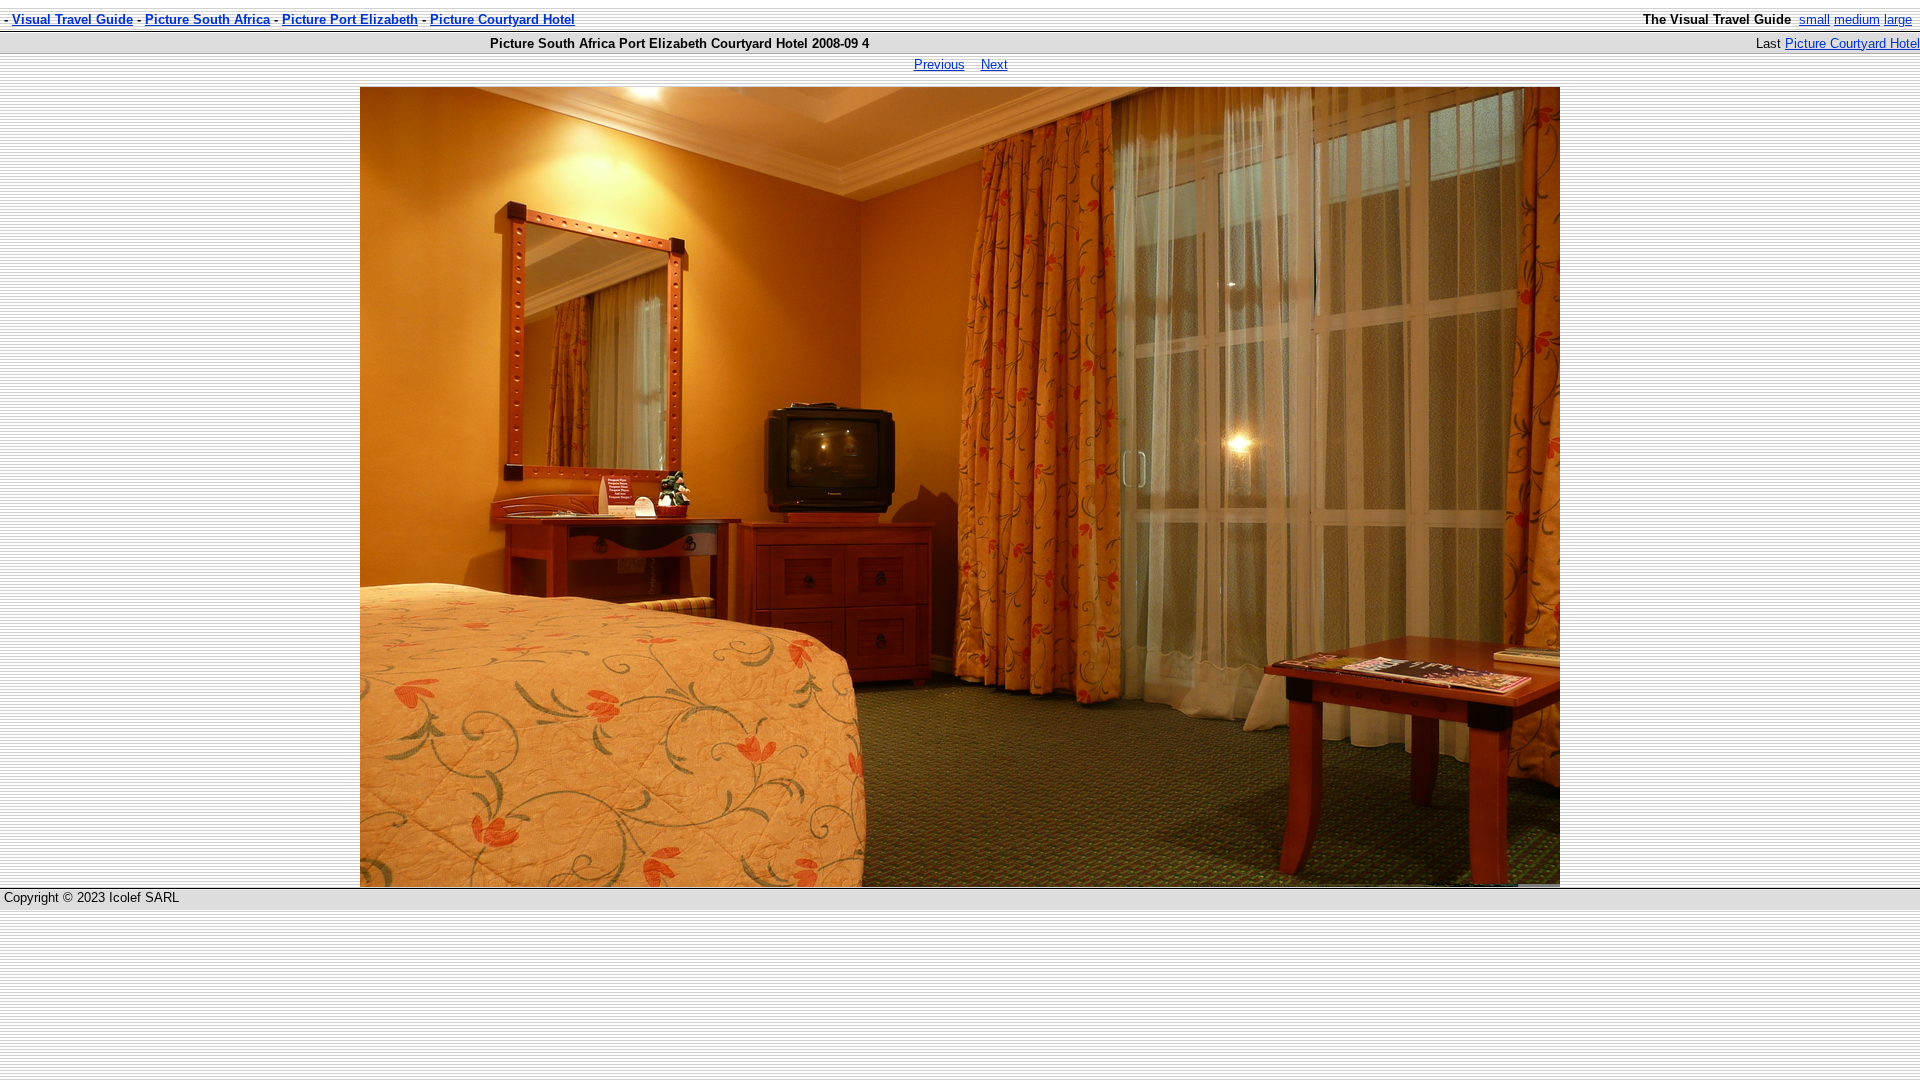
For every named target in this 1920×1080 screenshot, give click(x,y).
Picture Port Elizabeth (350, 19)
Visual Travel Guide (72, 19)
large (1898, 19)
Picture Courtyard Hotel (502, 19)
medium (1857, 19)
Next (994, 64)
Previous (939, 64)
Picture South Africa (207, 19)
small (1814, 19)
